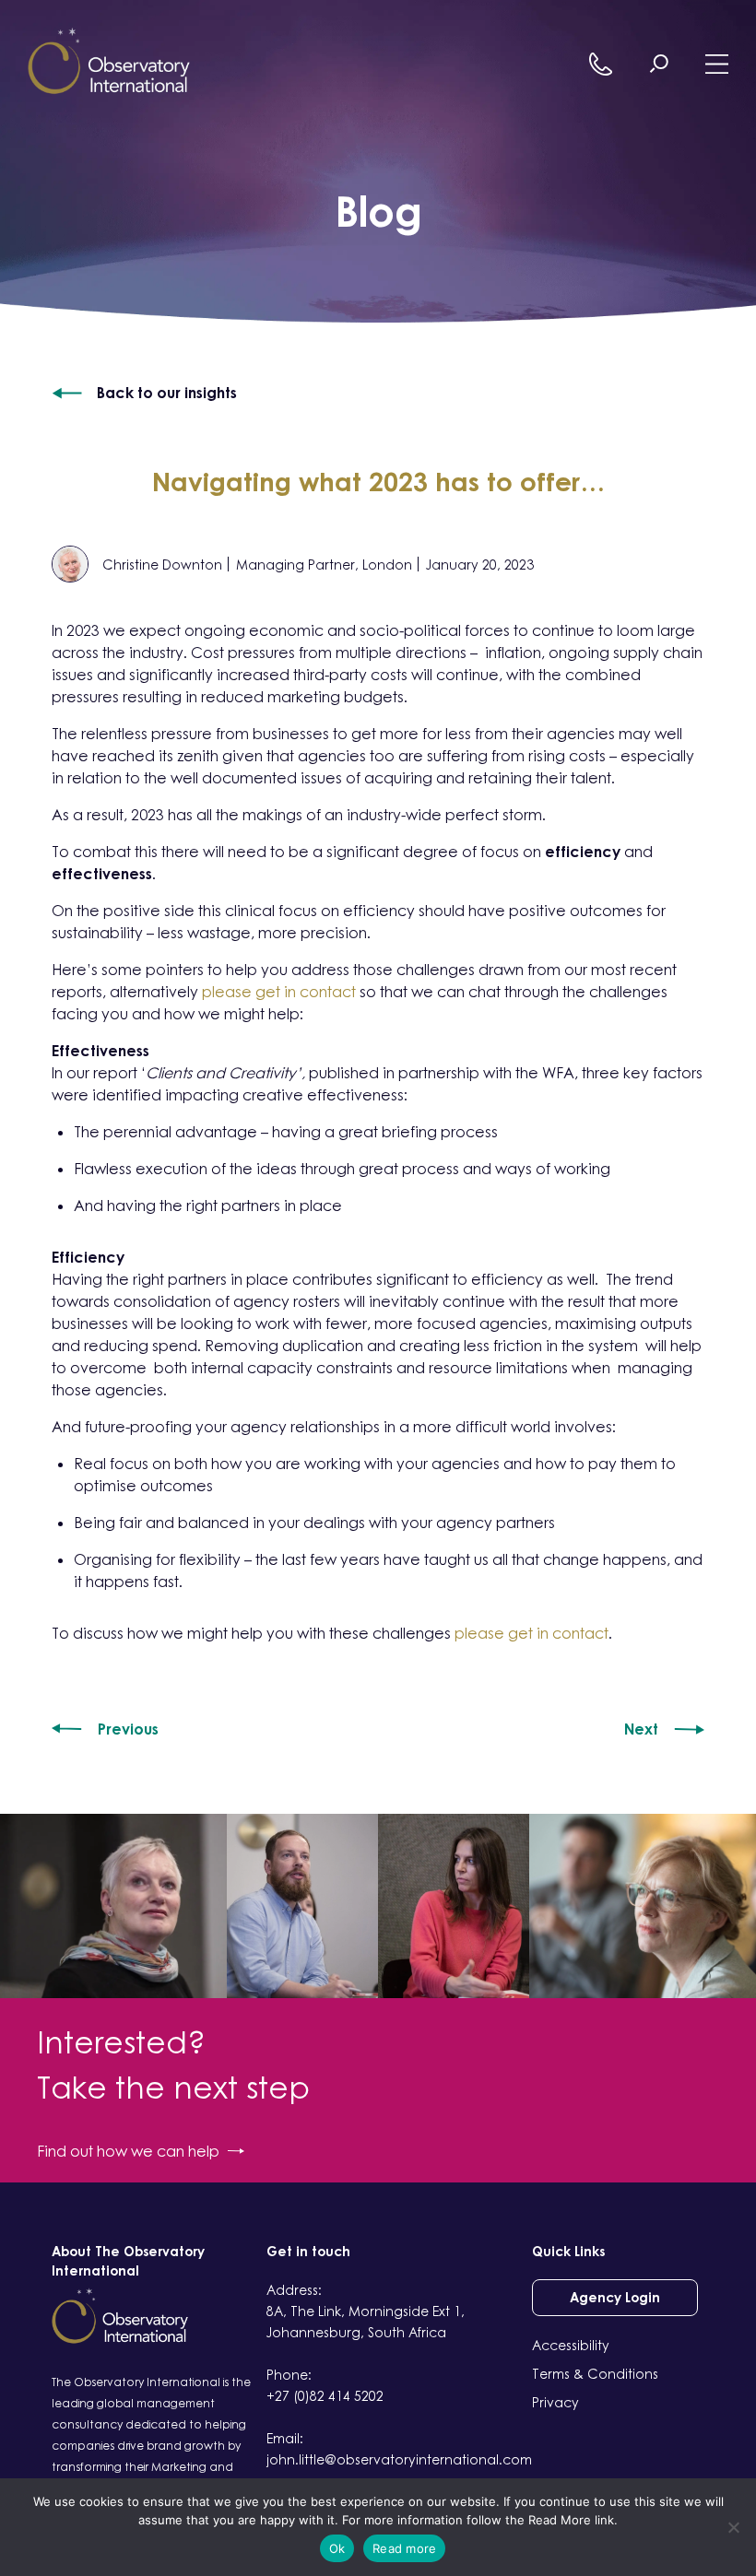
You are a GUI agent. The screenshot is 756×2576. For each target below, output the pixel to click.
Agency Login (615, 2297)
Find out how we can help (128, 2151)
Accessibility (571, 2345)
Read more (404, 2548)
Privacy (555, 2402)
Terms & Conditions (595, 2374)
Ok (337, 2548)
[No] (733, 2527)
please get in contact (281, 992)
